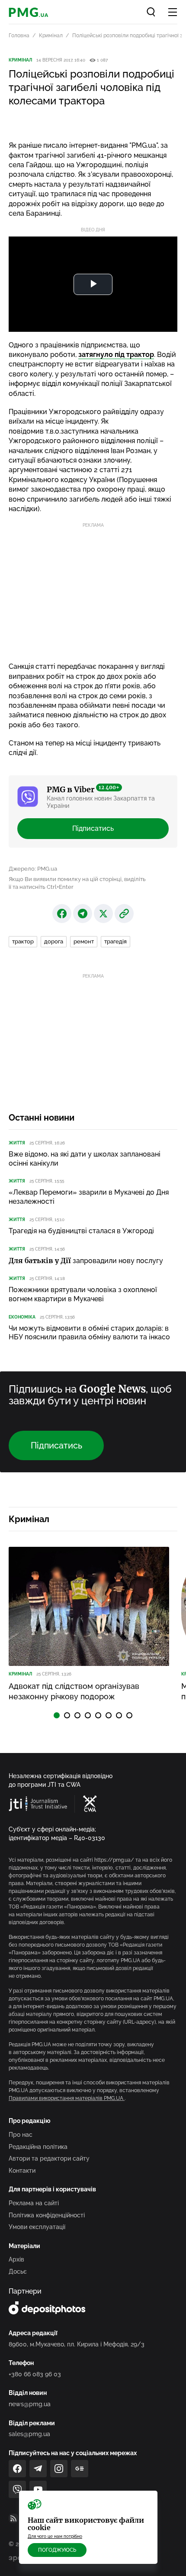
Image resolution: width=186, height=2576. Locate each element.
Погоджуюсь (57, 2550)
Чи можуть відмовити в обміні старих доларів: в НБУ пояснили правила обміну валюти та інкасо (89, 1333)
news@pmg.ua (30, 2404)
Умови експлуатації (37, 2227)
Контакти (22, 2171)
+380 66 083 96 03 (35, 2374)
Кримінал (51, 36)
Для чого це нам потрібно (55, 2536)
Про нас (21, 2135)
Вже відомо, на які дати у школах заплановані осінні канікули (85, 1159)
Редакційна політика (38, 2147)
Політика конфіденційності (47, 2215)
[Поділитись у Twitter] (103, 914)
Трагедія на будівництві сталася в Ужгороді (81, 1231)
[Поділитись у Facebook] (62, 914)
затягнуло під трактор (116, 355)
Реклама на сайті (34, 2203)
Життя (17, 1143)
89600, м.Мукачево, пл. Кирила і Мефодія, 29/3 (77, 2344)
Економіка (22, 1317)
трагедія (115, 941)
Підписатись (93, 828)
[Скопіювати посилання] (124, 914)
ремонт (84, 941)
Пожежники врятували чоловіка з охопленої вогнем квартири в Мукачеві (83, 1294)
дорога (54, 941)
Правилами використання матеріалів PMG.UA (67, 2098)
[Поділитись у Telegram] (83, 914)
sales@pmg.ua (29, 2434)
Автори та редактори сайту (49, 2158)
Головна (19, 36)
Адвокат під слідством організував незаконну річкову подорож (74, 1691)
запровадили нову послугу (86, 1261)
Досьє (18, 2271)
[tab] (57, 1715)
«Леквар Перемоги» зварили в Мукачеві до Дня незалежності (89, 1197)
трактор (23, 941)
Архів (16, 2259)
